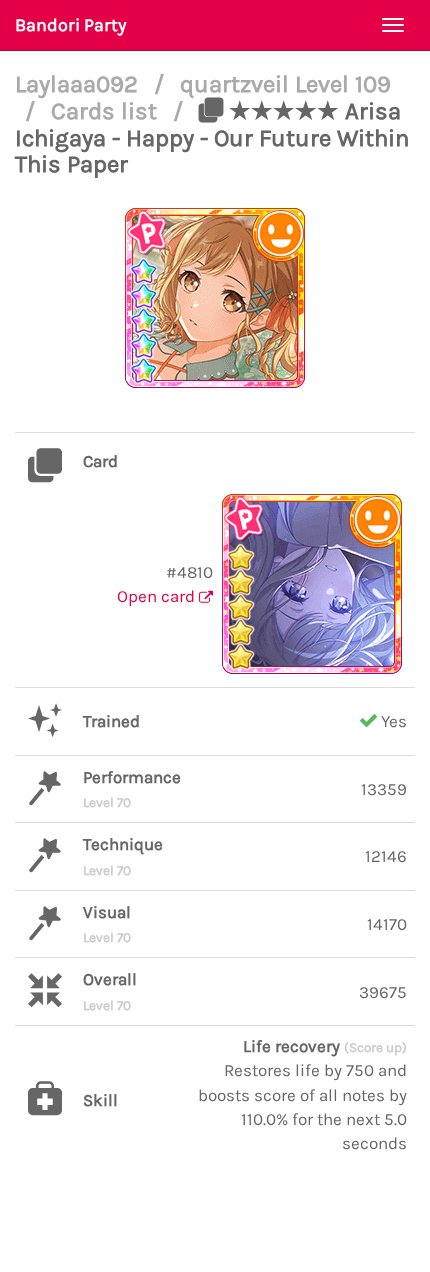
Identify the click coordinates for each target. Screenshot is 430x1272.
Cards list (107, 111)
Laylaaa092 (79, 84)
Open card (158, 596)
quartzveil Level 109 (285, 84)
